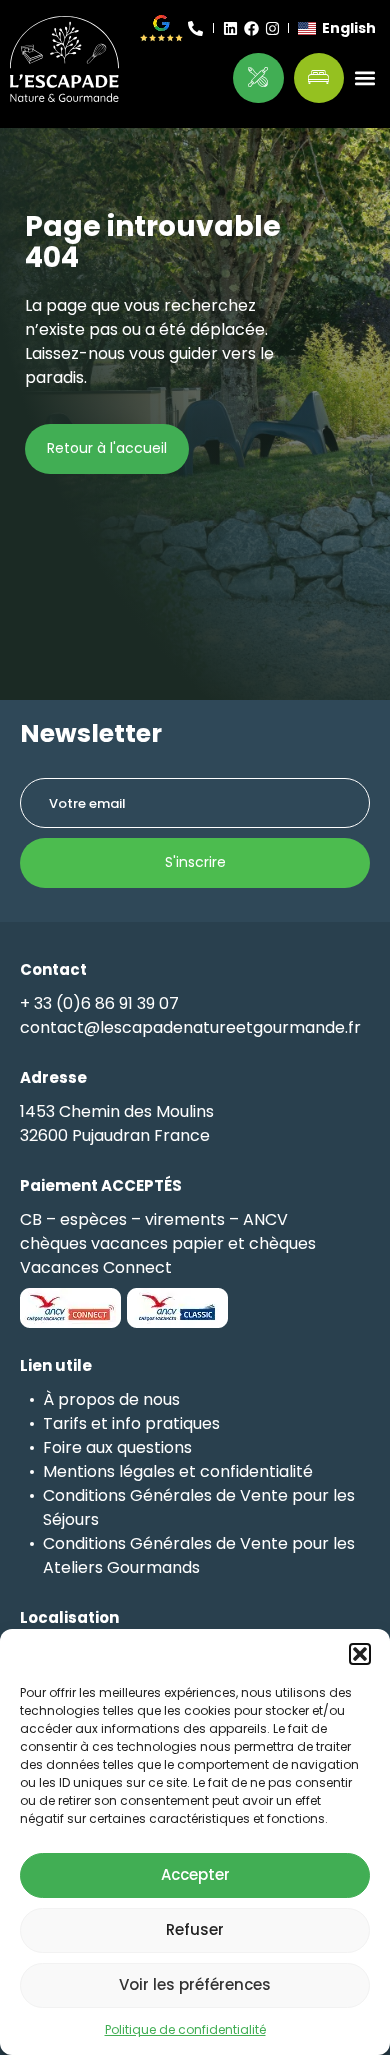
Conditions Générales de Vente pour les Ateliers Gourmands (199, 1555)
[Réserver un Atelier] (258, 78)
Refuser (195, 1929)
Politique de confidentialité (185, 2029)
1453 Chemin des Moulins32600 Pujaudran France (117, 1123)
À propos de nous (111, 1399)
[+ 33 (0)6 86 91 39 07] (195, 28)
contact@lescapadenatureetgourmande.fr (190, 1027)
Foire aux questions (117, 1447)
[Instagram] (272, 28)
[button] (360, 1654)
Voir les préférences (195, 1984)
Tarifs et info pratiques (131, 1423)
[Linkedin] (230, 28)
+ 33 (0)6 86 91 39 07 (99, 1003)
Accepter (195, 1874)
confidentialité (256, 1471)
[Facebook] (251, 28)
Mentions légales (109, 1471)
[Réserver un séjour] (319, 78)
